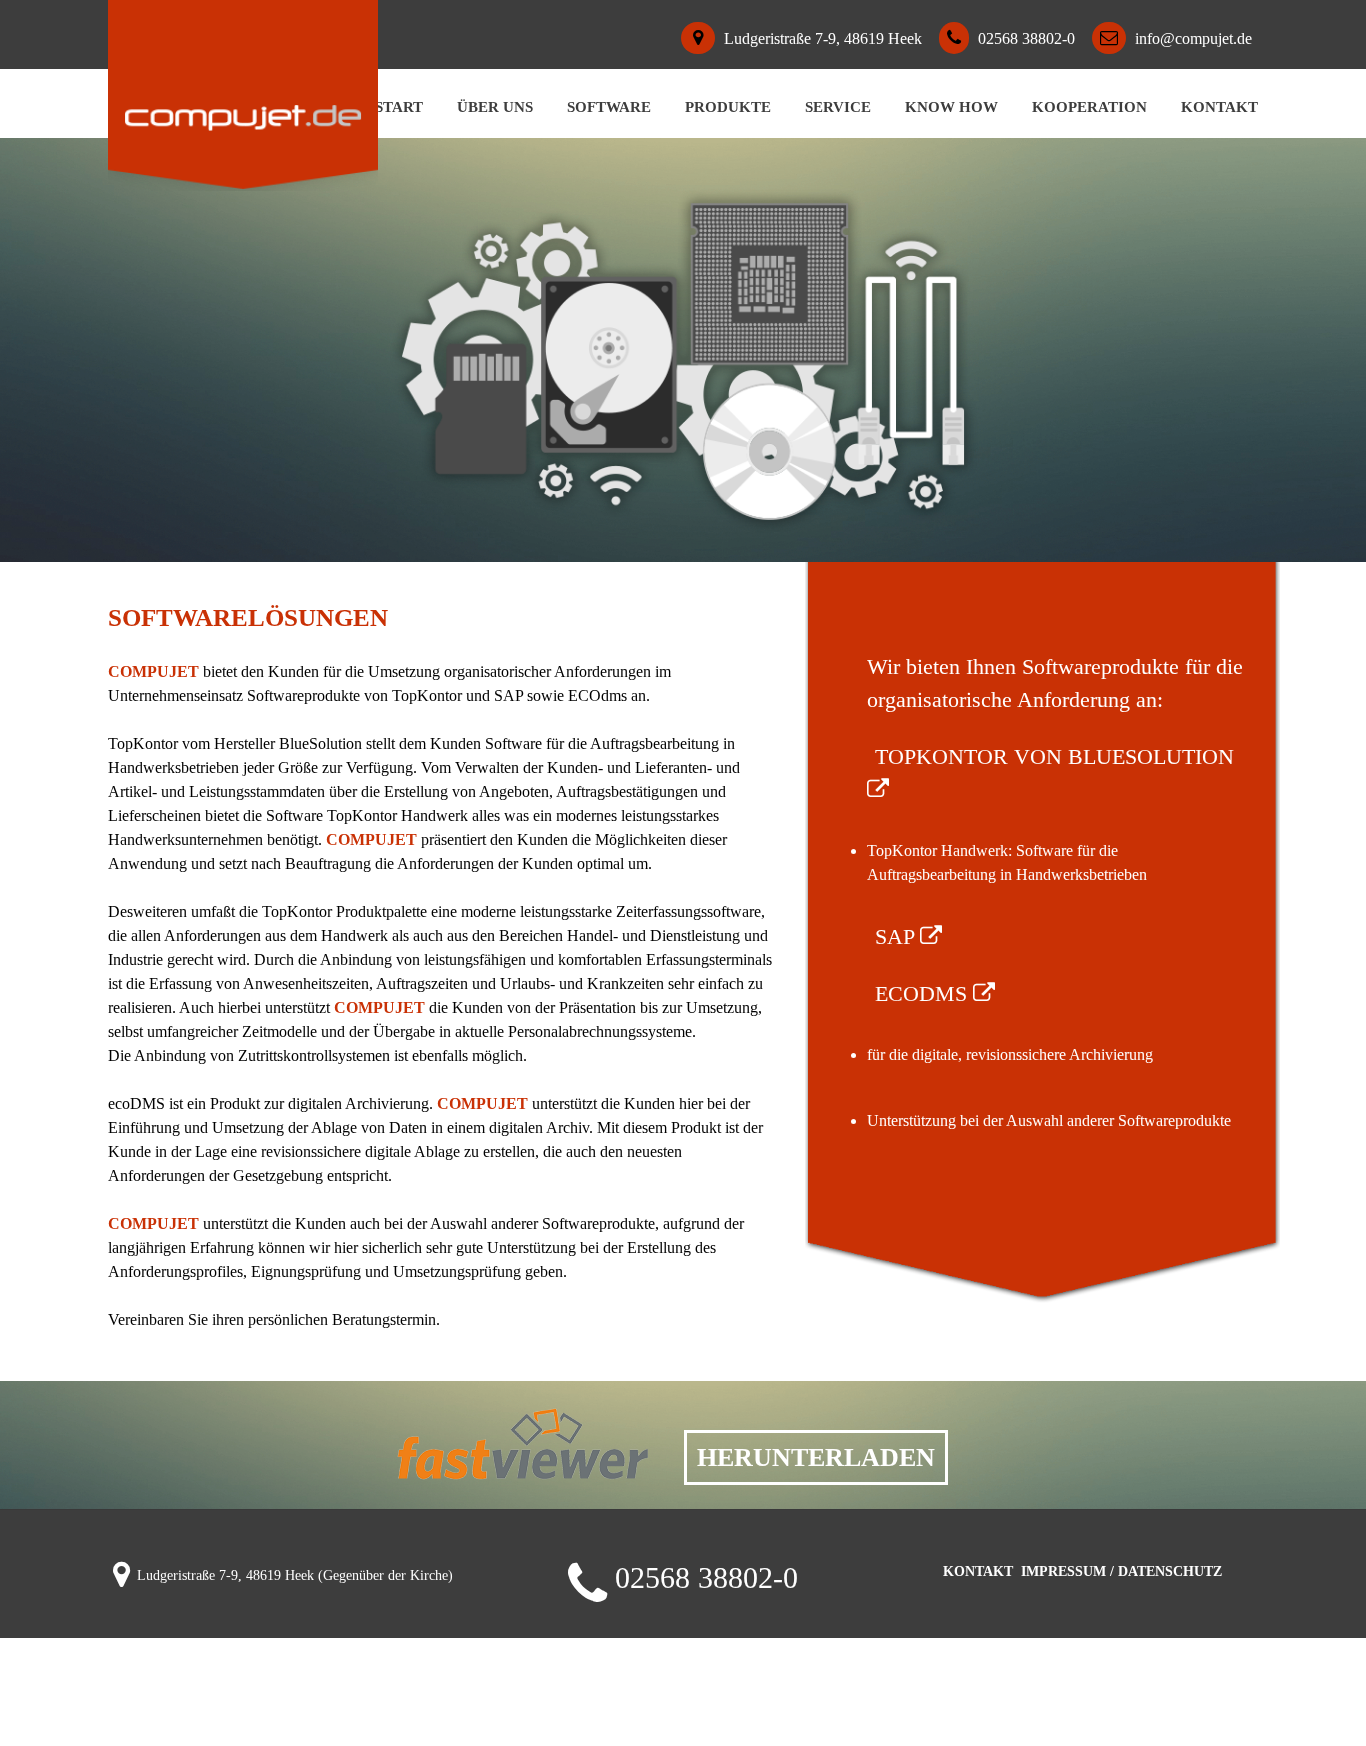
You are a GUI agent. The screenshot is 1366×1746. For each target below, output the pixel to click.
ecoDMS (924, 993)
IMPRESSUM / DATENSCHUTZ (1121, 1571)
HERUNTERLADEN (816, 1457)
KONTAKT (978, 1571)
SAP (897, 936)
